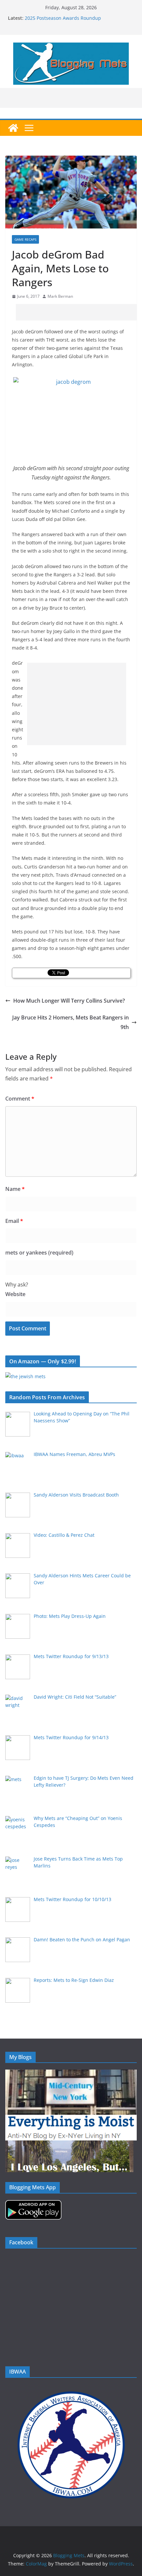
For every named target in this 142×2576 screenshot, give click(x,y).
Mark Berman (60, 296)
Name (15, 1189)
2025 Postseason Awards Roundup (63, 18)
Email (14, 1221)
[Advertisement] (79, 312)
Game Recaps (25, 239)
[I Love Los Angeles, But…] (69, 2145)
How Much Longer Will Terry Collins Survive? (69, 1001)
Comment (20, 1099)
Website (15, 1294)
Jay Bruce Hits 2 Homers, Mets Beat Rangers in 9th (71, 1022)
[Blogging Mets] (13, 128)
